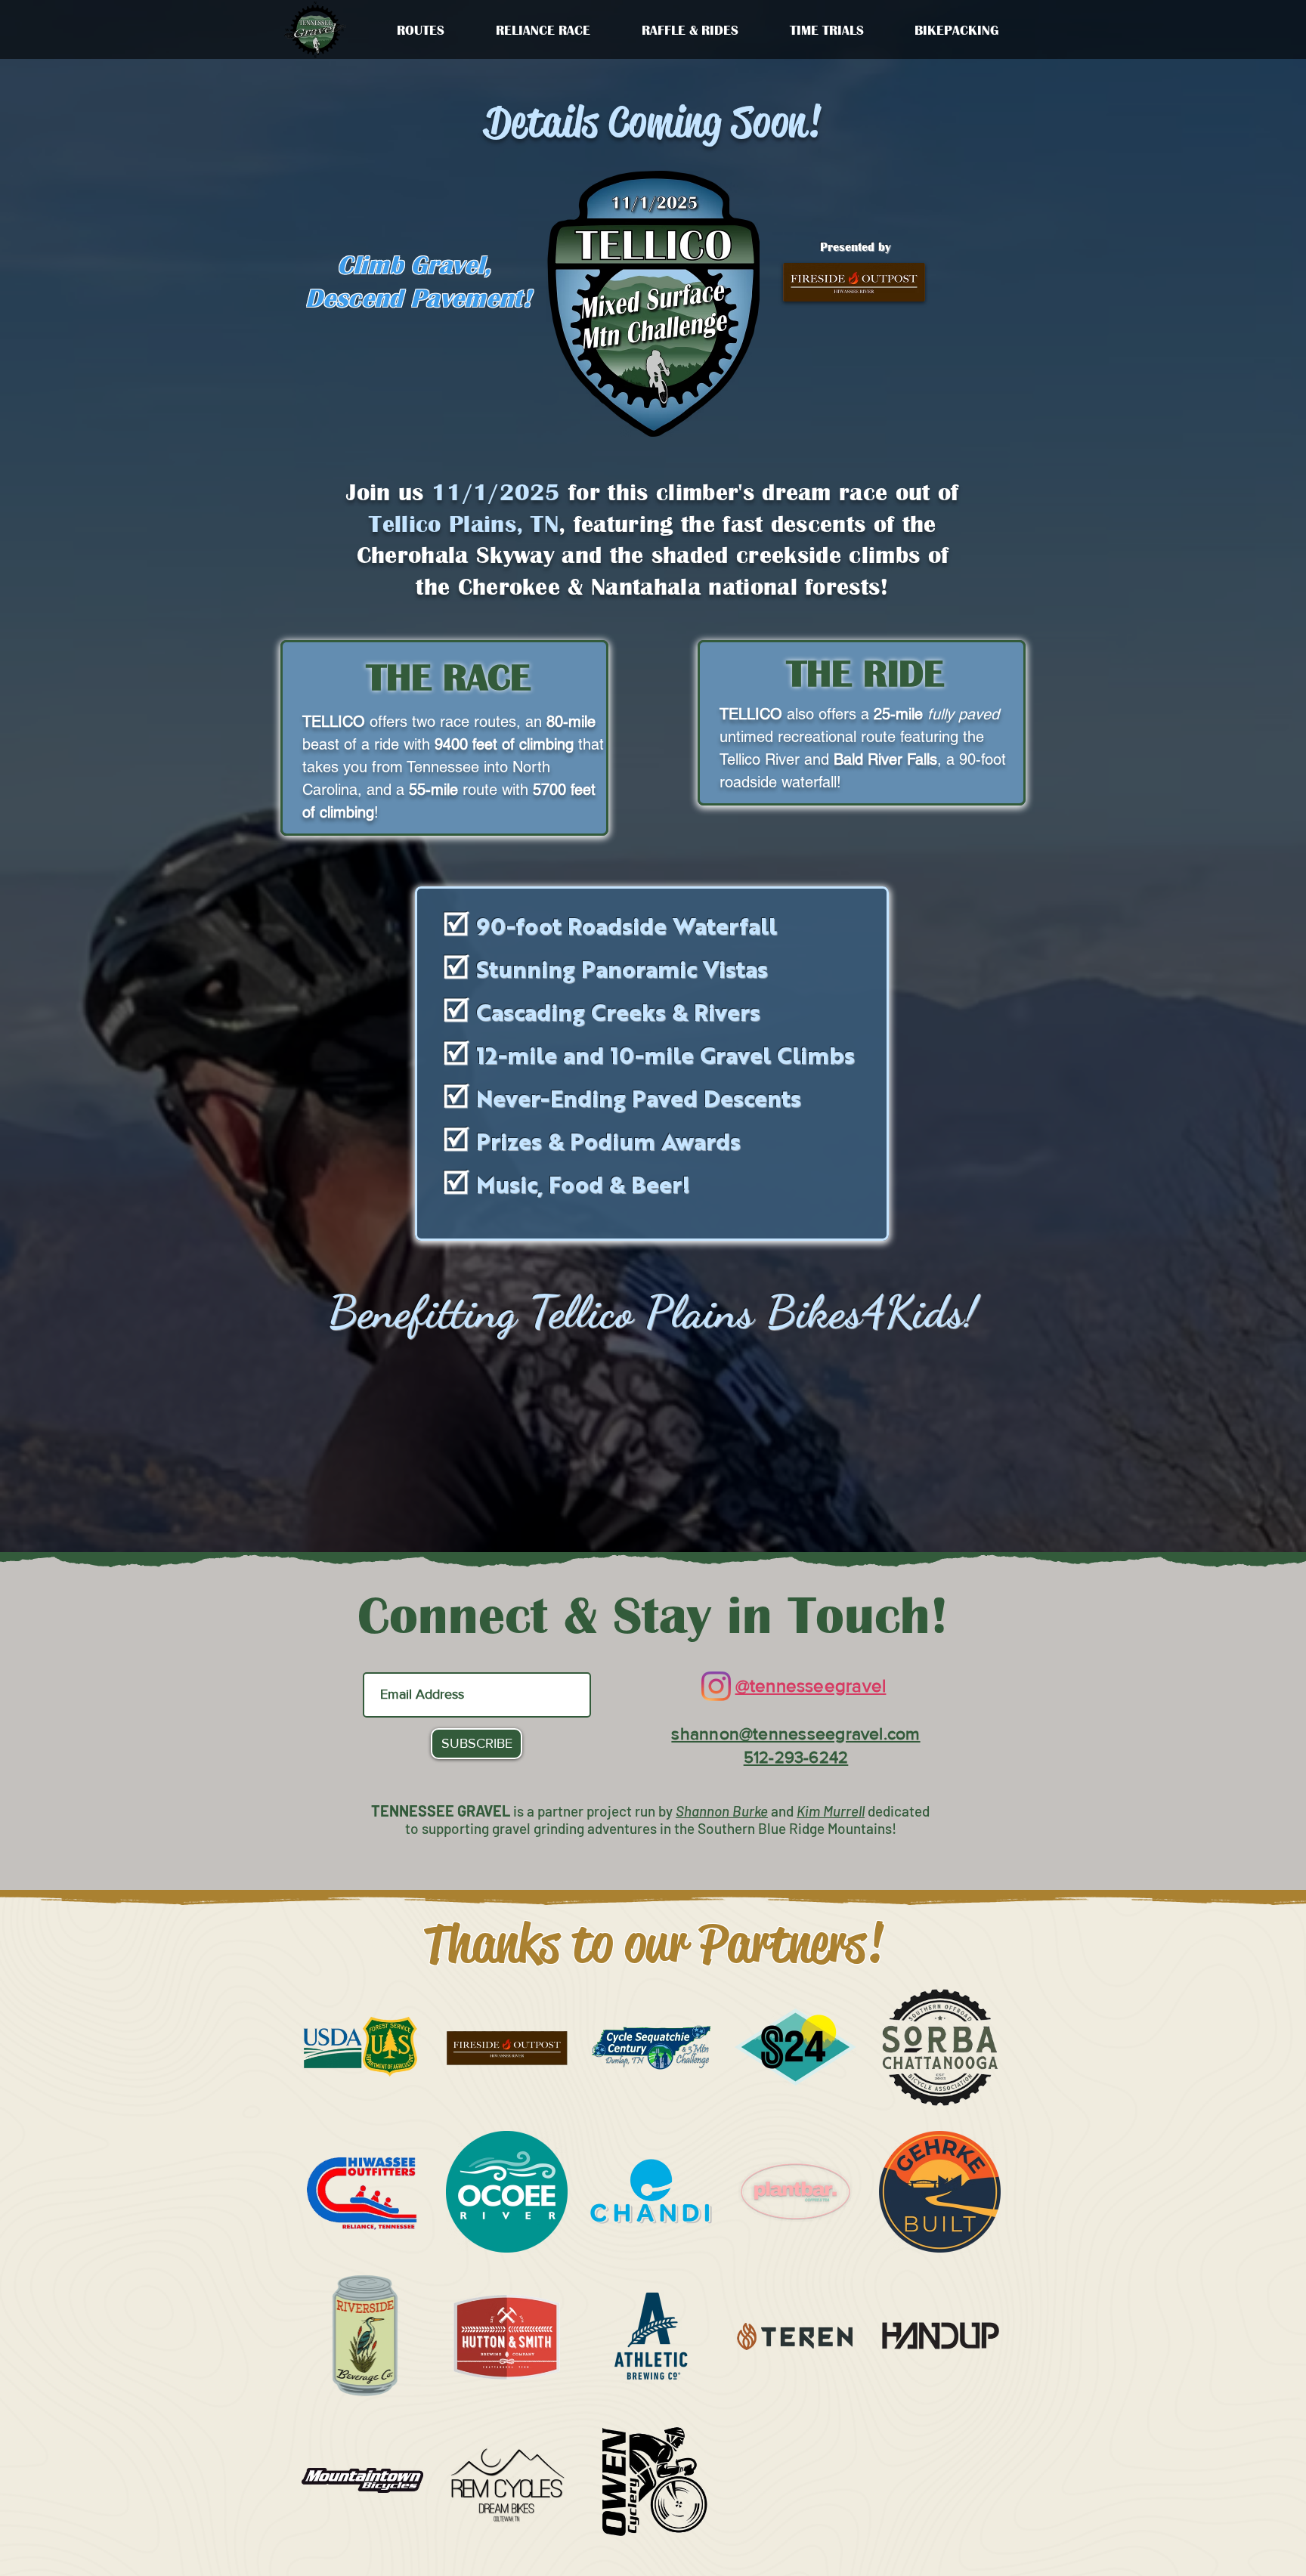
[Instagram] (716, 1686)
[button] (543, 30)
